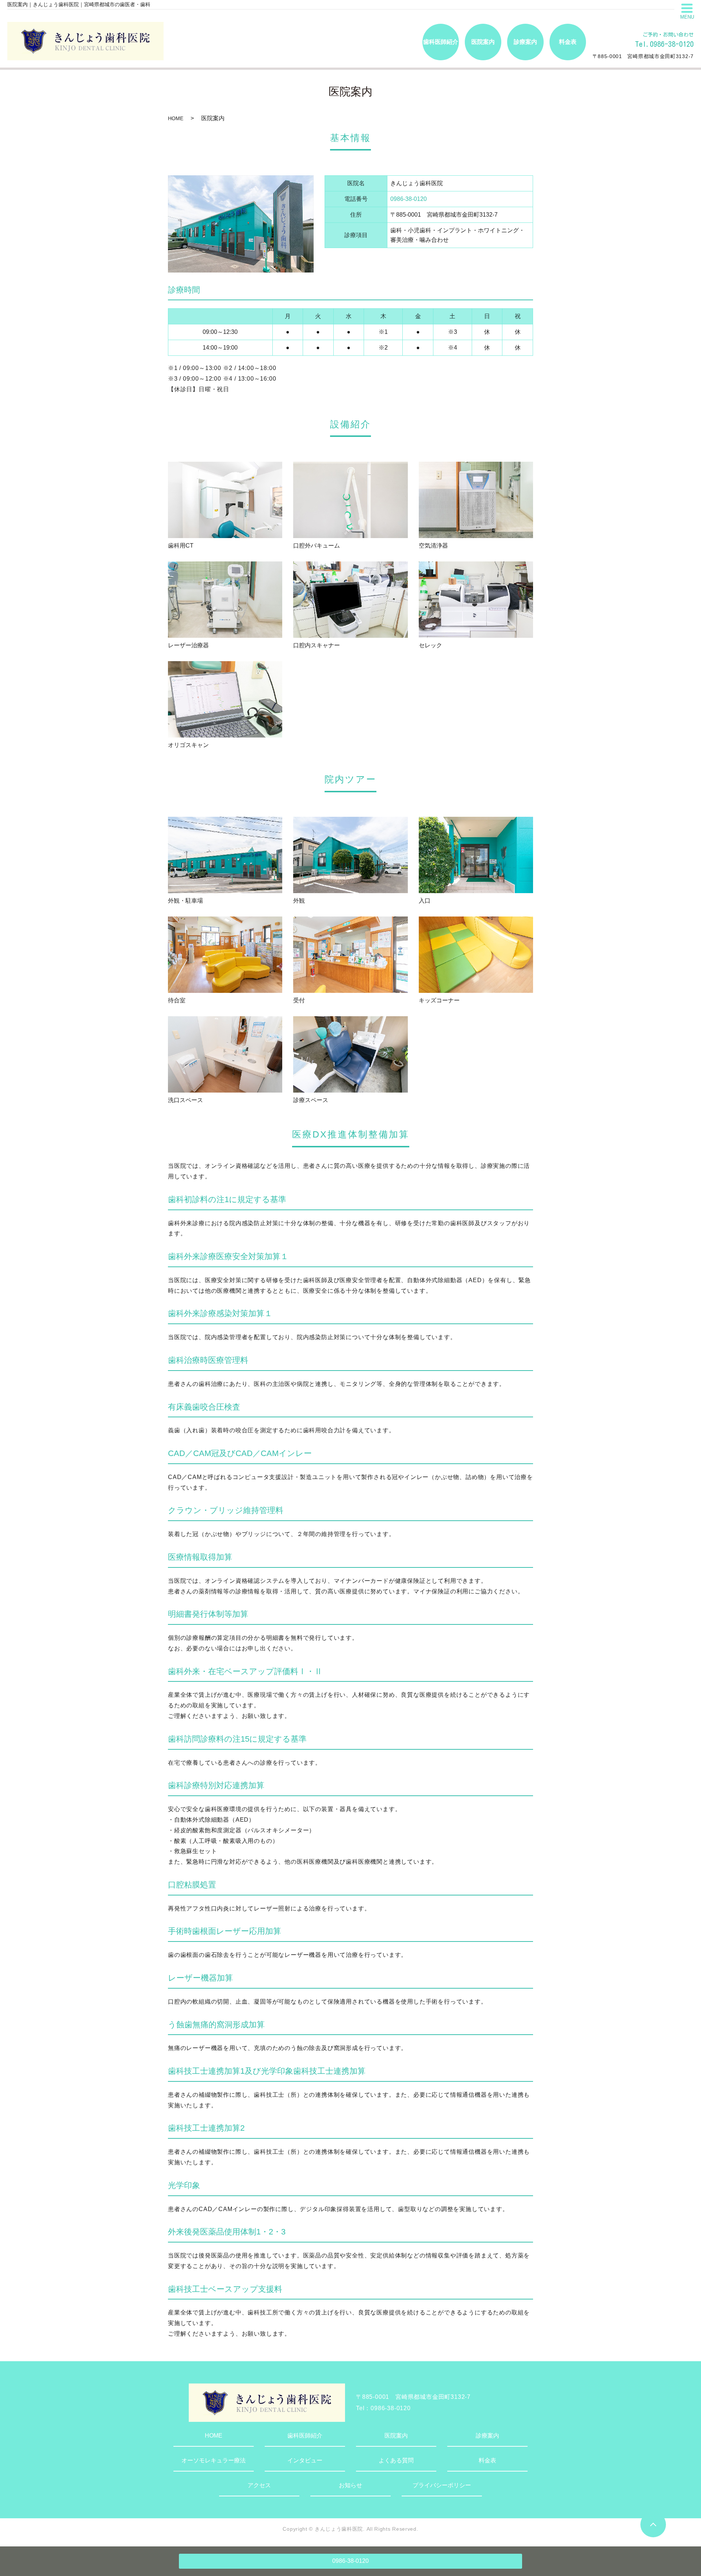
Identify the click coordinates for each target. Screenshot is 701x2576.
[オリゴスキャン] (225, 699)
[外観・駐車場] (225, 855)
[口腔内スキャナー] (350, 599)
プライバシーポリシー (442, 2485)
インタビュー (305, 2460)
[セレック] (476, 599)
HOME (176, 118)
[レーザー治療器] (225, 599)
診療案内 (487, 2436)
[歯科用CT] (225, 500)
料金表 (487, 2460)
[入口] (476, 855)
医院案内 (396, 2436)
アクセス (259, 2485)
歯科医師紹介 (305, 2436)
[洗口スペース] (225, 1054)
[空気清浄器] (476, 500)
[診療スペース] (350, 1054)
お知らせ (350, 2485)
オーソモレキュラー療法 (214, 2460)
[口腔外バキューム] (350, 500)
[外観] (350, 855)
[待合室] (225, 954)
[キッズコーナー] (476, 954)
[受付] (350, 954)
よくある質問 (396, 2460)
